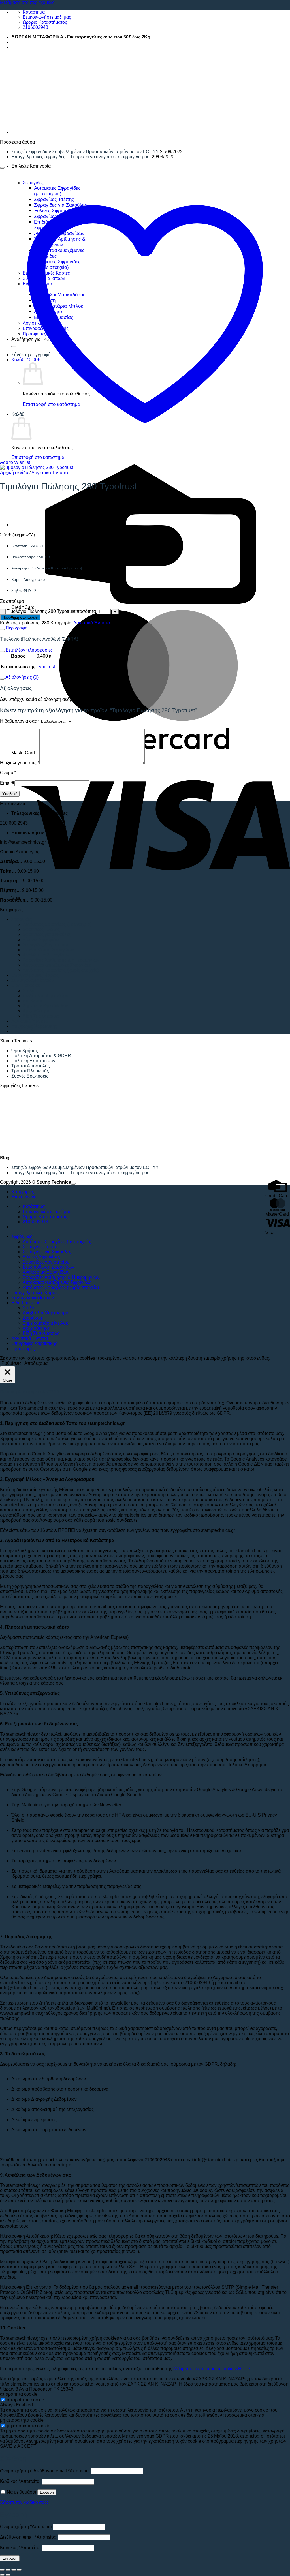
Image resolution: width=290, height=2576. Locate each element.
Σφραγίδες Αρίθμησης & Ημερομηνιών (61, 960)
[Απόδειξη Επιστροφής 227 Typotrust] (25, 132)
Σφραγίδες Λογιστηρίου (46, 945)
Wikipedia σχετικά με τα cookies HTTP (212, 2369)
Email (7, 783)
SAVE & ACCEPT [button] (18, 2446)
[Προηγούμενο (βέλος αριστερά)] (2, 2575)
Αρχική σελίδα (14, 473)
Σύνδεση (47, 2492)
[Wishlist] (2, 168)
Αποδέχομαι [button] (37, 1363)
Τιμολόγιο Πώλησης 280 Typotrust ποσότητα (51, 611)
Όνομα (8, 773)
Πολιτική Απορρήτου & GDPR (41, 1056)
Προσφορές (23, 1031)
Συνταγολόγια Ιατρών (33, 980)
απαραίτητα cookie (25, 2400)
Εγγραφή (10, 2558)
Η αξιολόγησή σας (20, 763)
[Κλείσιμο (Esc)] (19, 2570)
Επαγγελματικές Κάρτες (35, 975)
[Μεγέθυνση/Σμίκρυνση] (2, 2570)
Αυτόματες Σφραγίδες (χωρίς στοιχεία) (61, 970)
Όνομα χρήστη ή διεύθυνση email (45, 2471)
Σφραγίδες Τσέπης (41, 929)
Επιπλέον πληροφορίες (29, 650)
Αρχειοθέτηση (37, 1011)
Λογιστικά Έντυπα (50, 473)
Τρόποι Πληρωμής (30, 1071)
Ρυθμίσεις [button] (11, 1363)
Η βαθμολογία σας (20, 721)
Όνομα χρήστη (26, 2527)
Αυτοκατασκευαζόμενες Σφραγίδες (57, 965)
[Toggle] (2, 629)
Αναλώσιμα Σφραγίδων (46, 955)
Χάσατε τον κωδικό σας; (24, 2502)
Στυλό (28, 991)
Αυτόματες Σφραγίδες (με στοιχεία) (57, 924)
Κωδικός (20, 2481)
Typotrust (46, 667)
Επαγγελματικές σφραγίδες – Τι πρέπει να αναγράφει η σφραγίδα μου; (81, 157)
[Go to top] (73, 1184)
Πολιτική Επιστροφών (33, 1061)
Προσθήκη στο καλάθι (20, 617)
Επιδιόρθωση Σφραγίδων (48, 950)
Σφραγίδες (22, 919)
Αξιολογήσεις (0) (22, 677)
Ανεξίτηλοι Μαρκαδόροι (46, 996)
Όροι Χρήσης (25, 1051)
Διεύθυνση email (28, 2537)
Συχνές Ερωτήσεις (30, 1076)
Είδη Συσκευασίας (41, 1016)
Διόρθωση (33, 1001)
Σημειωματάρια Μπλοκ (45, 1006)
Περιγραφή (16, 628)
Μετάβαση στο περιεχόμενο (27, 2)
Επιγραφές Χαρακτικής (34, 1026)
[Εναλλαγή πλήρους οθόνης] (8, 2570)
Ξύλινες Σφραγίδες (41, 940)
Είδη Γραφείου (26, 985)
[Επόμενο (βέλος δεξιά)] (8, 2575)
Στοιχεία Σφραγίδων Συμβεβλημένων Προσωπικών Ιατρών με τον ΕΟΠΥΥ (85, 152)
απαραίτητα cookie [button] (19, 2394)
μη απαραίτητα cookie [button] (22, 2420)
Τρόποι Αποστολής (31, 1066)
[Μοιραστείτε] (14, 2570)
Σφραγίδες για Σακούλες (47, 934)
